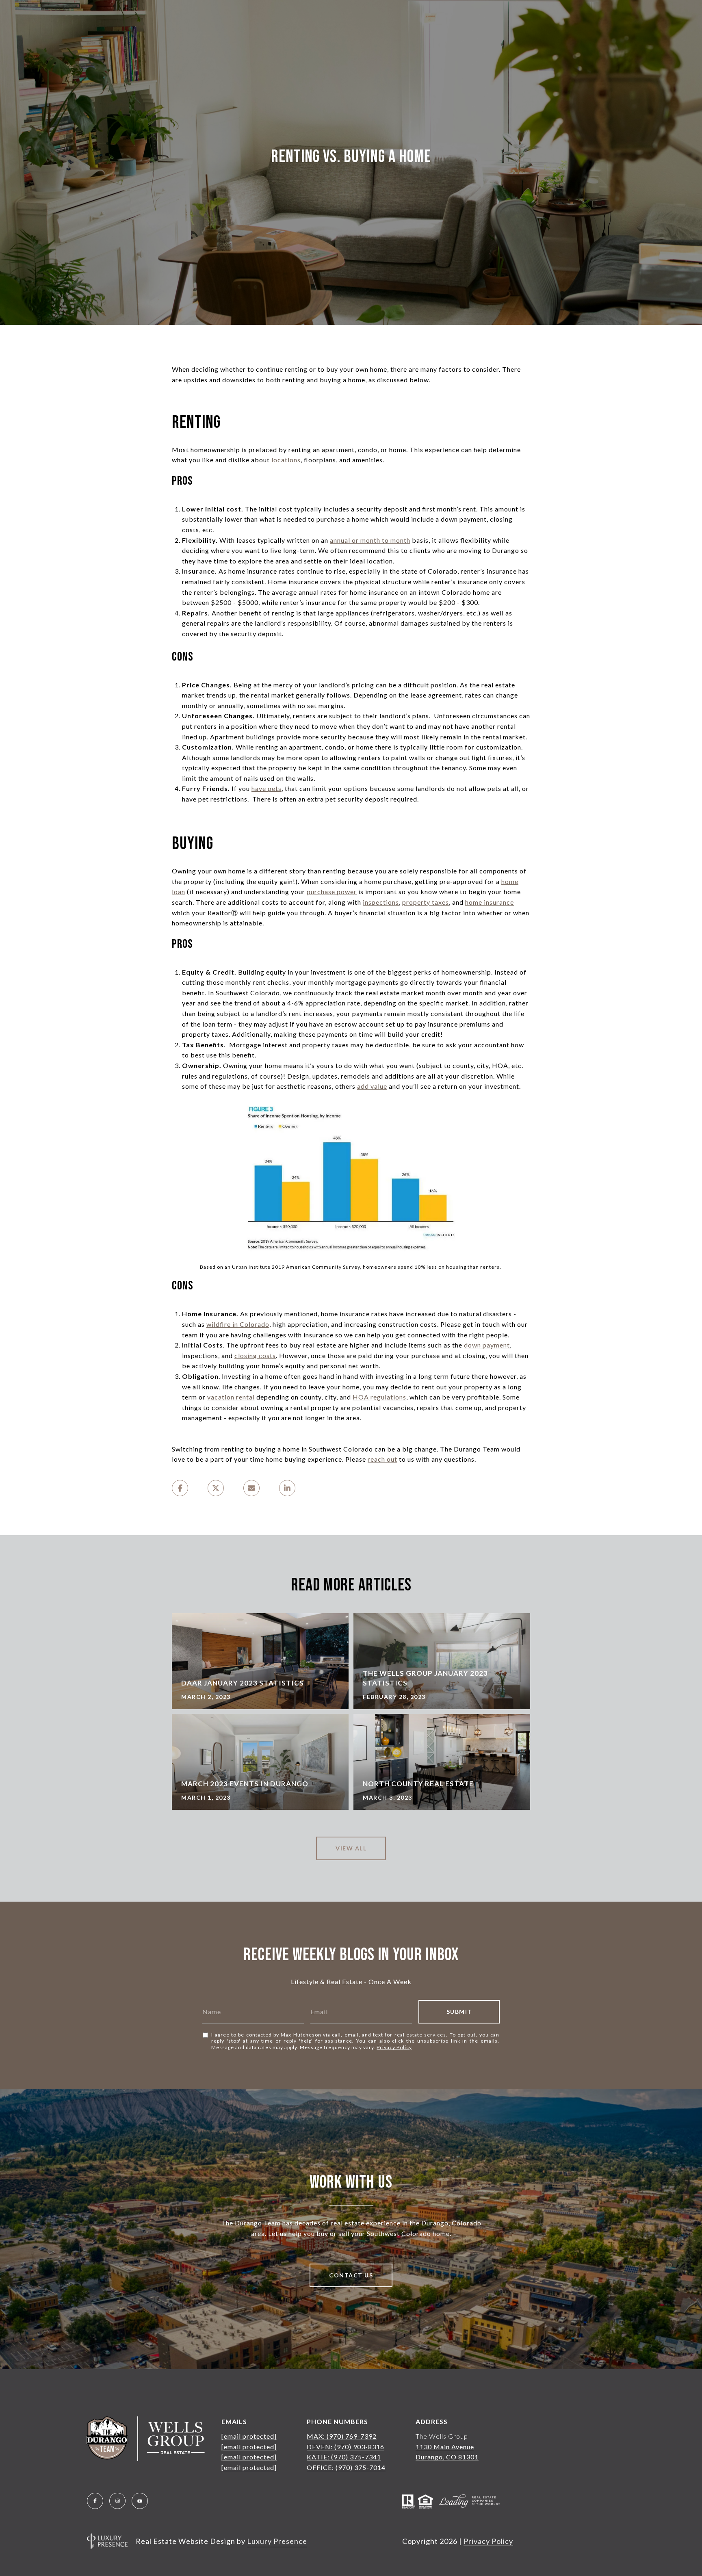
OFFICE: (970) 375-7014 (346, 2467)
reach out (382, 1459)
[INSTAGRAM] (117, 2501)
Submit (459, 2012)
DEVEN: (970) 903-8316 (346, 2447)
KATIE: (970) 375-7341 (344, 2457)
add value (372, 1086)
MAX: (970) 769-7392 (342, 2436)
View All (351, 1848)
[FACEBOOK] (95, 2501)
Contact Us (351, 2275)
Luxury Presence (277, 2541)
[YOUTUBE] (140, 2501)
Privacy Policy (394, 2047)
